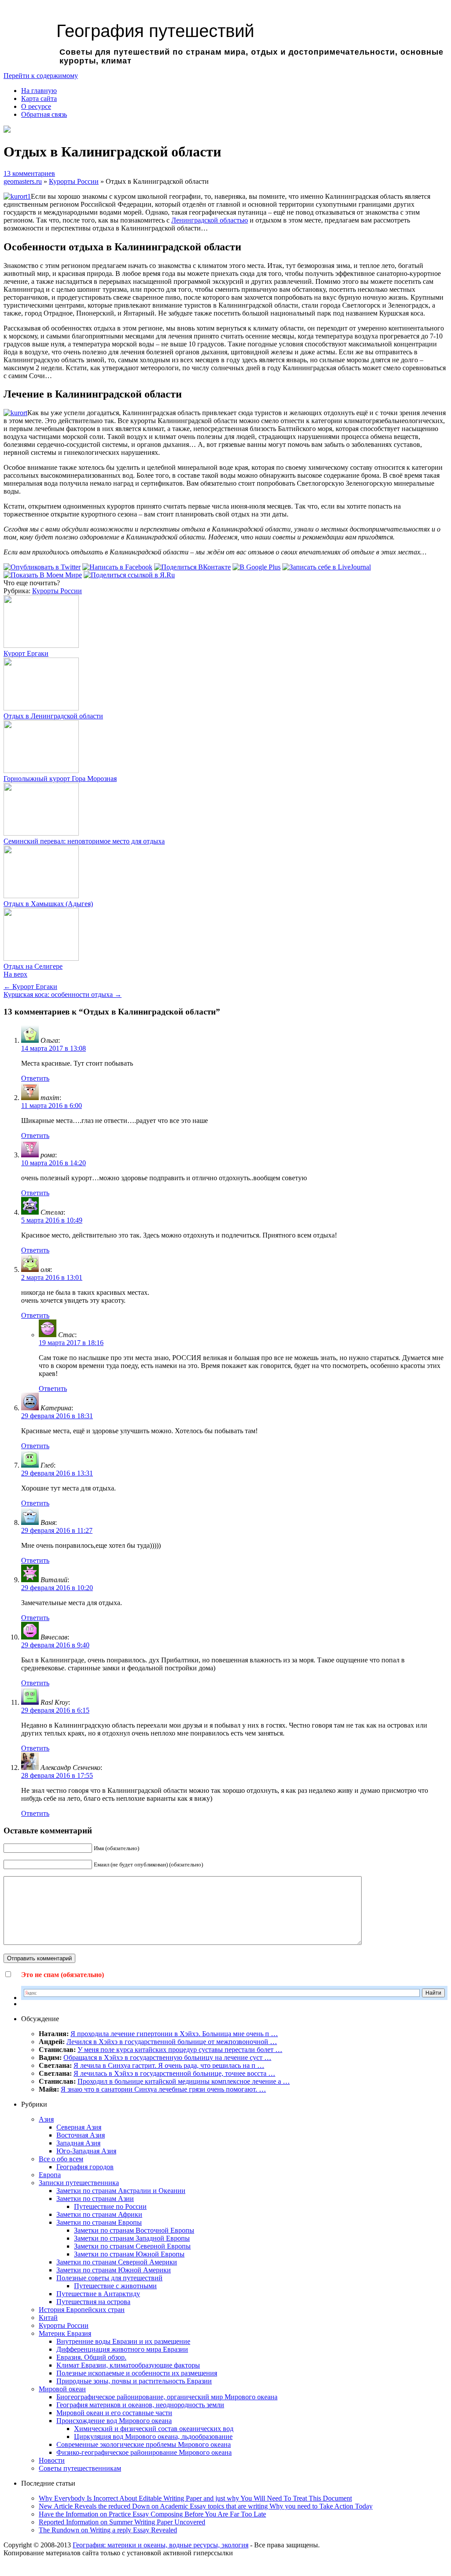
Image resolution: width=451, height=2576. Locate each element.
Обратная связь (44, 114)
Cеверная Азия (79, 2127)
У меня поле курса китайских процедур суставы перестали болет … (180, 2050)
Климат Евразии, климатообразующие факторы (128, 2365)
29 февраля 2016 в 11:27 (57, 1530)
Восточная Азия (81, 2135)
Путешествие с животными (115, 2286)
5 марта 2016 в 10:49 (52, 1220)
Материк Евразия (65, 2333)
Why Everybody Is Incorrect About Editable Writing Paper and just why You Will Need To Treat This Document (195, 2498)
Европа (50, 2175)
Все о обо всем (61, 2159)
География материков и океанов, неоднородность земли (140, 2405)
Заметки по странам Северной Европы (132, 2246)
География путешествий (155, 31)
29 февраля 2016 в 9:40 (55, 1645)
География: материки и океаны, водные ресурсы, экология (161, 2545)
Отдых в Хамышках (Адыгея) (48, 904)
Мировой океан (62, 2389)
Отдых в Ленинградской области (53, 716)
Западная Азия (78, 2143)
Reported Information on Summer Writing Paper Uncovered (122, 2522)
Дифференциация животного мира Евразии (122, 2349)
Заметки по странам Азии (95, 2199)
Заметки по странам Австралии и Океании (121, 2191)
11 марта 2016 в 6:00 (52, 1106)
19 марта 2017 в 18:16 (71, 1343)
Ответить (35, 1078)
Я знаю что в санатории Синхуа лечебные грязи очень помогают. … (163, 2089)
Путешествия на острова (93, 2302)
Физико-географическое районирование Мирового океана (144, 2452)
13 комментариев (29, 173)
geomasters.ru (23, 181)
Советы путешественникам (80, 2468)
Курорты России (74, 181)
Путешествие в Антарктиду (98, 2294)
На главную (39, 91)
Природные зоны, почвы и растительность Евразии (134, 2381)
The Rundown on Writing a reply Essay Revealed (108, 2530)
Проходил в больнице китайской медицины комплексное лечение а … (184, 2081)
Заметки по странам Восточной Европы (134, 2230)
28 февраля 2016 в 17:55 (57, 1775)
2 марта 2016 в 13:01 (52, 1277)
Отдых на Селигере (33, 966)
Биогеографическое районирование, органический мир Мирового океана (167, 2397)
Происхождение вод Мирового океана (114, 2421)
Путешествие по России (110, 2206)
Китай (48, 2318)
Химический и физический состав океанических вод (154, 2429)
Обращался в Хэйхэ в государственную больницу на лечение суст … (167, 2057)
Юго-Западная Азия (86, 2151)
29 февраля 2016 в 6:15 (55, 1710)
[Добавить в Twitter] (42, 567)
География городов (85, 2167)
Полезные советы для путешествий (109, 2278)
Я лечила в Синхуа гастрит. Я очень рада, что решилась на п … (169, 2065)
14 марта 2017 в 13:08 (54, 1048)
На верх (15, 974)
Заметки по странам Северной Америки (117, 2262)
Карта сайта (39, 99)
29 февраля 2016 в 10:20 (57, 1588)
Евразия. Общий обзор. (91, 2357)
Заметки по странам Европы (99, 2222)
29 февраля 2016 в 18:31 (57, 1416)
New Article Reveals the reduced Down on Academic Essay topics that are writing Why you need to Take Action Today (206, 2506)
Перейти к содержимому (41, 76)
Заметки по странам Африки (99, 2214)
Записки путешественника (79, 2183)
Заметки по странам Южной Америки (114, 2270)
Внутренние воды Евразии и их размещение (123, 2341)
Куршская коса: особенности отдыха (63, 994)
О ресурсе (36, 106)
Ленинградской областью (210, 220)
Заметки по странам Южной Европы (129, 2254)
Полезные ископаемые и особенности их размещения (137, 2373)
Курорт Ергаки (26, 653)
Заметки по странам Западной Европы (132, 2238)
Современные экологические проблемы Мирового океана (144, 2444)
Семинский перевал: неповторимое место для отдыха (84, 841)
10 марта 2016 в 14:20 (54, 1163)
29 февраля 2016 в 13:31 (57, 1473)
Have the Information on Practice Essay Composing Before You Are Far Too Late (152, 2514)
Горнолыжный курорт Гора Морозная (60, 779)
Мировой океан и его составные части (114, 2413)
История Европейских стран (82, 2310)
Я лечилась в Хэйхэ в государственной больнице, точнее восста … (174, 2073)
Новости (52, 2460)
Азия (46, 2119)
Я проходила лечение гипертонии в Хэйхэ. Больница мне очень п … (174, 2034)
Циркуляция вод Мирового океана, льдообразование (153, 2437)
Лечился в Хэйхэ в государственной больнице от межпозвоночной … (172, 2042)
